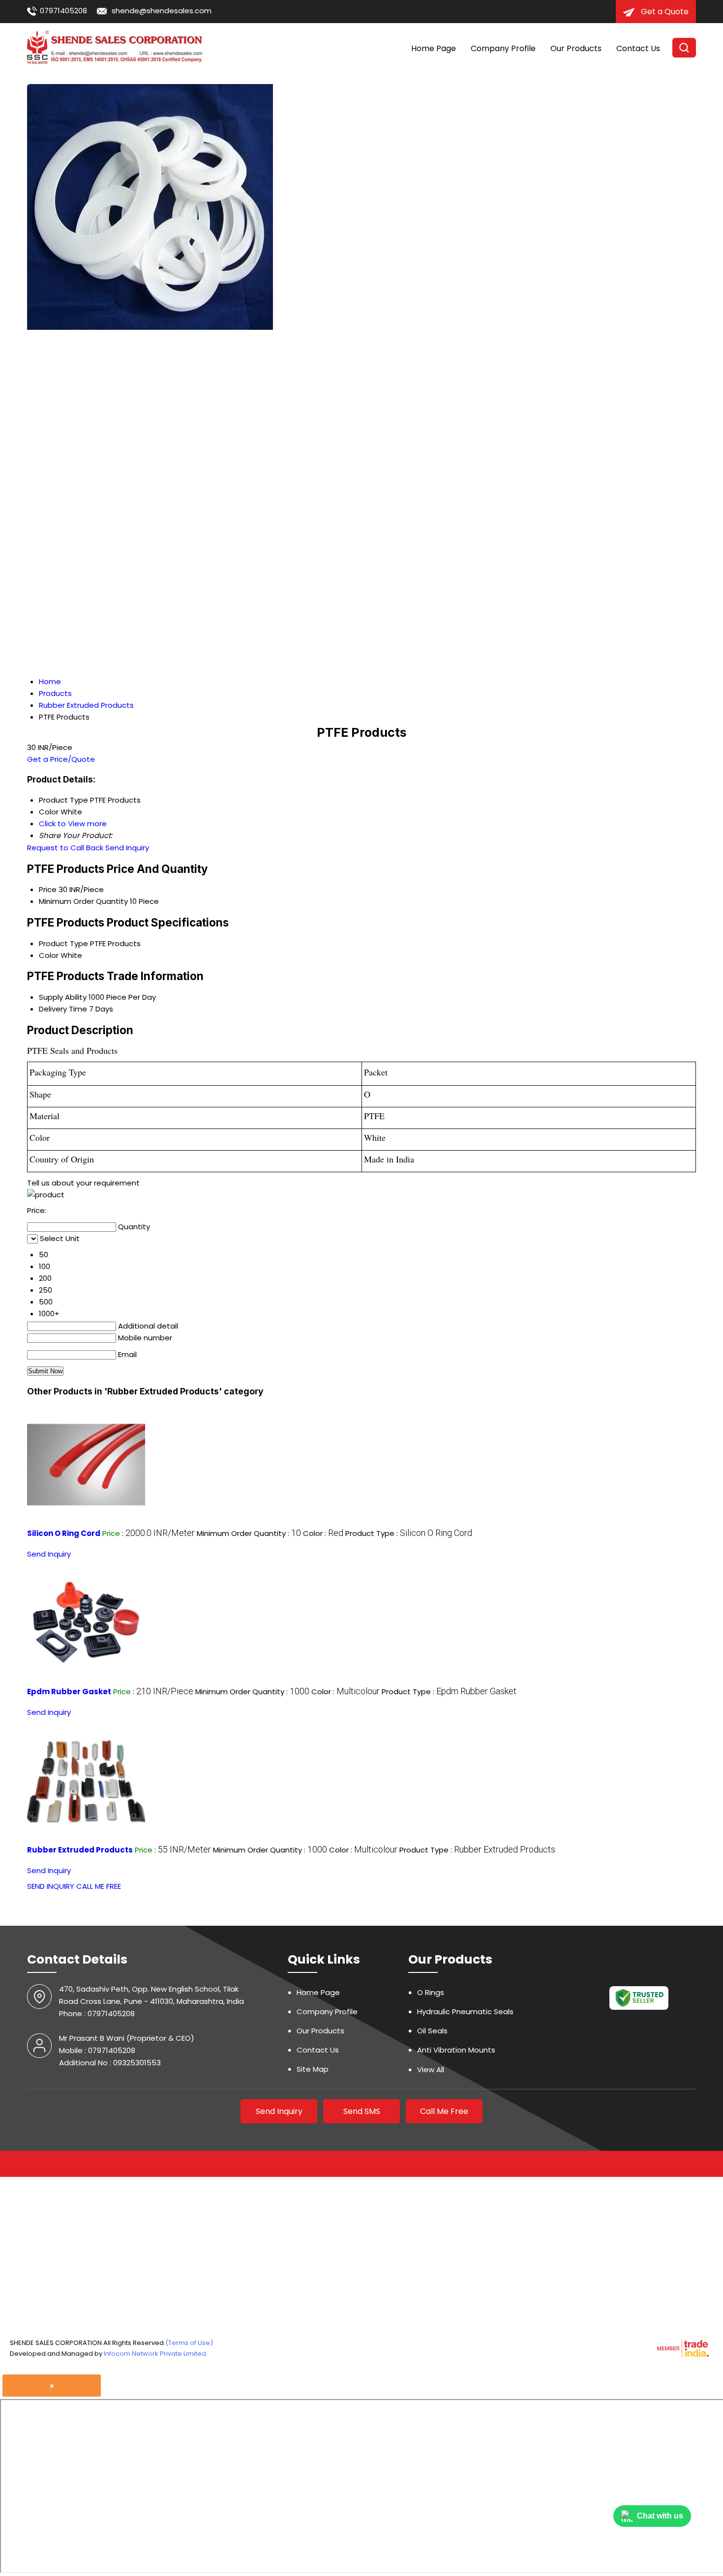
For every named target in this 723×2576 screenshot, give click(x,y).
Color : (323, 1533)
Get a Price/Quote (61, 759)
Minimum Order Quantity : (249, 1533)
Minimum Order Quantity (83, 901)
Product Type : (409, 1533)
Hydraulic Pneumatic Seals (465, 2012)
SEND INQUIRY (51, 1886)
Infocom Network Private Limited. (156, 2354)
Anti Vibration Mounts (456, 2050)
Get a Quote (664, 12)
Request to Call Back (65, 848)
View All (431, 2069)
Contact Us (638, 48)
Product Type (63, 943)
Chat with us (660, 2516)
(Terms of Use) (189, 2343)
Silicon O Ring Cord (64, 1533)
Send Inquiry (127, 848)
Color (49, 955)
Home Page (434, 48)
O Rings (431, 1992)
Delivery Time (63, 1009)
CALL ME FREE (99, 1886)
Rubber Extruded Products (80, 1850)
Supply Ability (63, 997)
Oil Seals (432, 2031)
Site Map (313, 2069)
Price (48, 889)
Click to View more (73, 824)
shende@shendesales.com (162, 11)
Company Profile (503, 48)
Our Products (576, 48)
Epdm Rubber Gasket (69, 1692)
